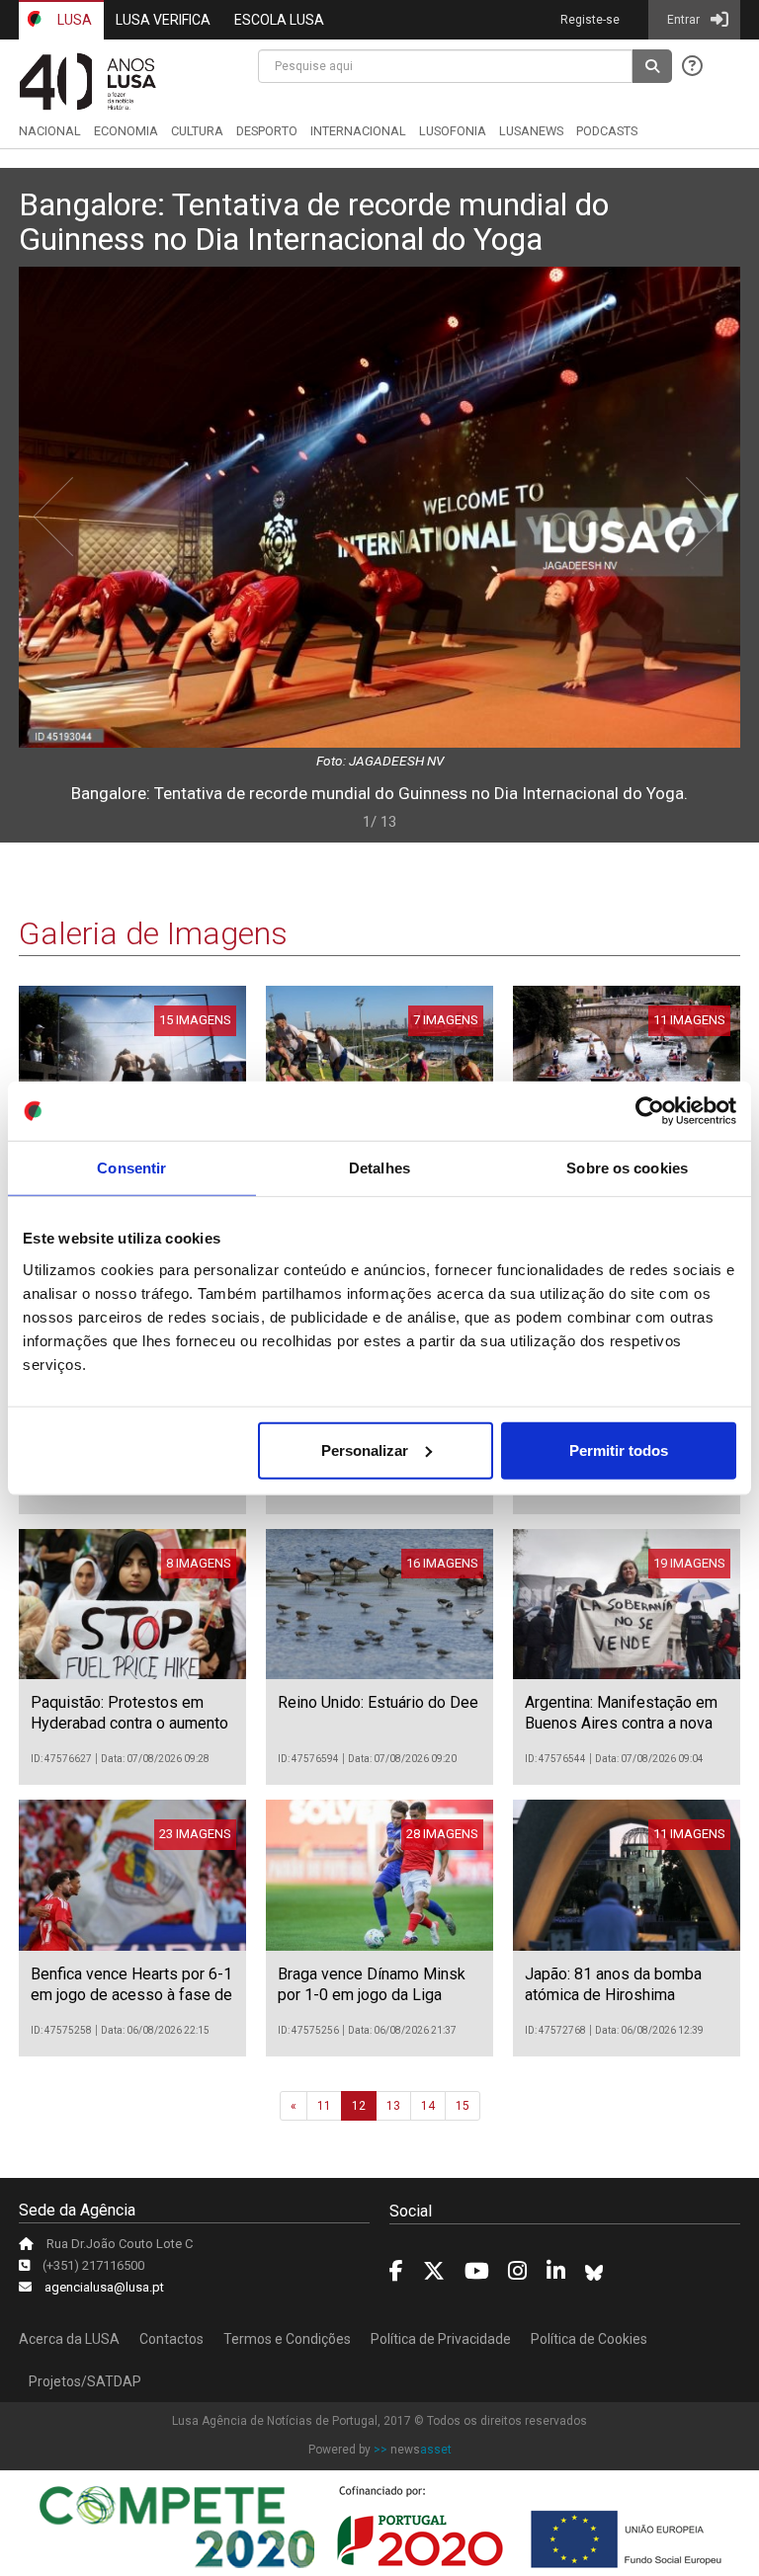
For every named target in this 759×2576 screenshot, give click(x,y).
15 (463, 2106)
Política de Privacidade (441, 2339)
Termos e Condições (287, 2339)
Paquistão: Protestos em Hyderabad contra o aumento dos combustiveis (129, 1723)
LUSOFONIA (453, 131)
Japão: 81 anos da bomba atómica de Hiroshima (613, 1984)
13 (393, 2106)
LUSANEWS (531, 131)
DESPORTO (267, 131)
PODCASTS (607, 131)
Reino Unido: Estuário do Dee (378, 1702)
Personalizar (365, 1449)
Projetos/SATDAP (85, 2381)
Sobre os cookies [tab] (627, 1168)
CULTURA (197, 131)
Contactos (171, 2339)
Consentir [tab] (131, 1168)
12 (359, 2106)
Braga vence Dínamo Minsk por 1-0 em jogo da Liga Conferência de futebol (372, 1995)
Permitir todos (619, 1449)
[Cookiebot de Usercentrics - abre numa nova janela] (650, 1111)
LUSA (73, 20)
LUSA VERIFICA (163, 20)
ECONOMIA (126, 131)
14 (428, 2106)
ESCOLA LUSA (279, 20)
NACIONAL (50, 131)
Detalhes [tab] (379, 1168)
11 (324, 2106)
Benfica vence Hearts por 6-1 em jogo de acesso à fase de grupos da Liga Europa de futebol (131, 2005)
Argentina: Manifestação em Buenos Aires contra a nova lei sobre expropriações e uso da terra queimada (621, 1733)
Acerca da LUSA (69, 2339)
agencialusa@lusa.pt (104, 2287)
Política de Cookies (589, 2339)
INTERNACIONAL (358, 131)
